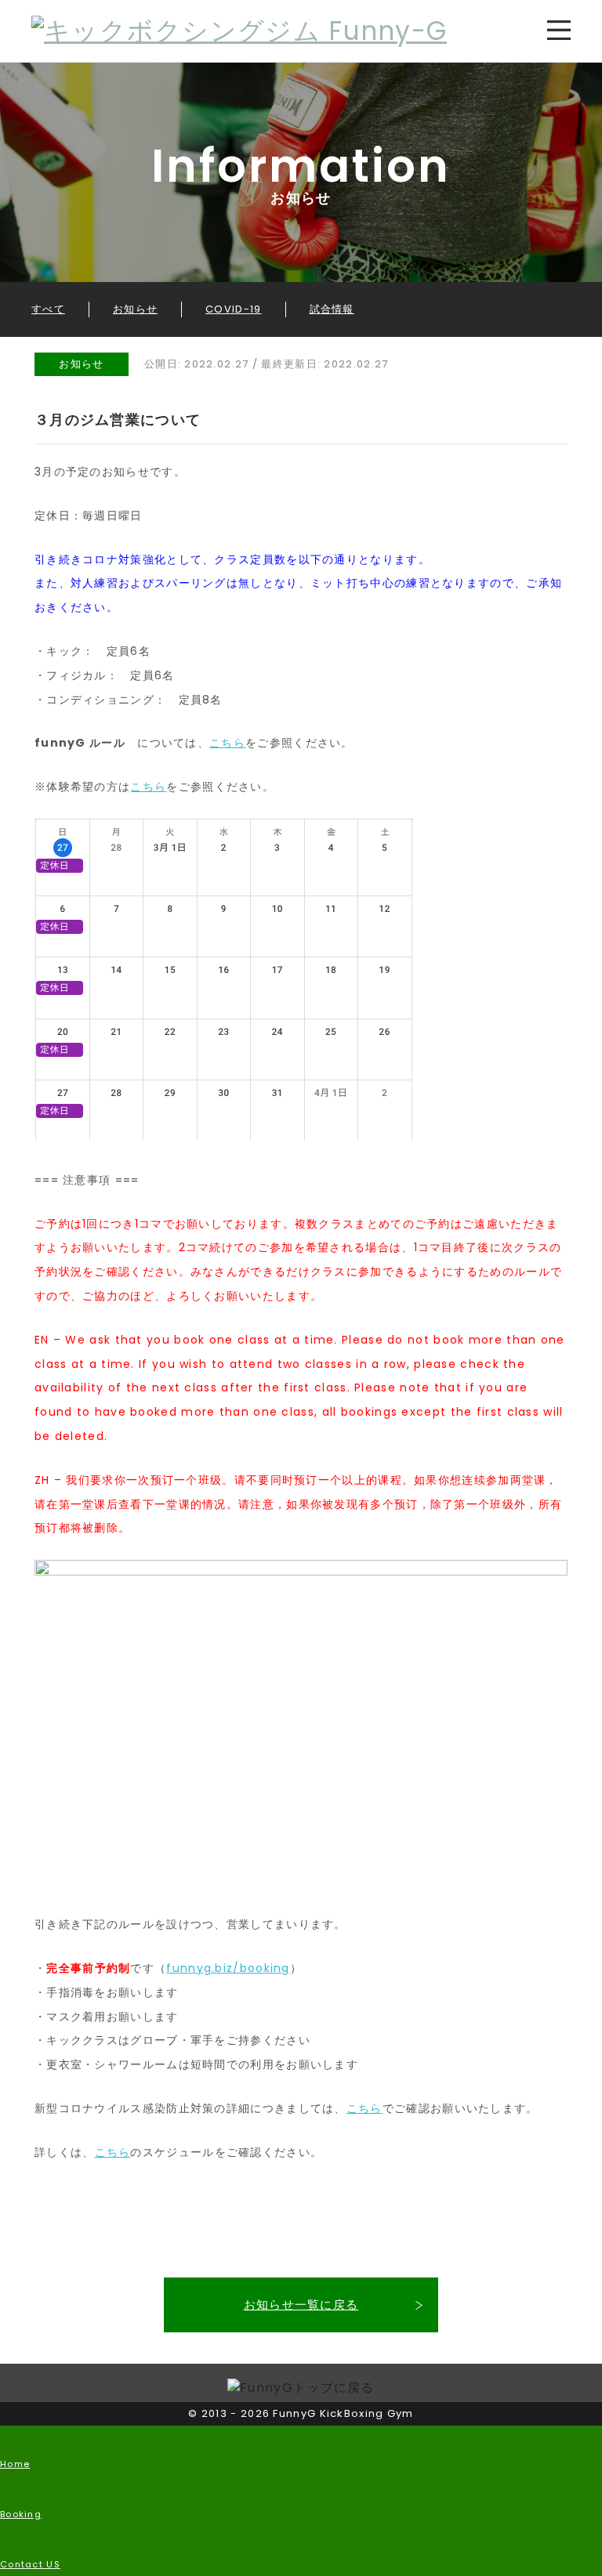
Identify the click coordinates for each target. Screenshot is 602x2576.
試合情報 (332, 309)
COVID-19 (233, 309)
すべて (48, 309)
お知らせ (135, 309)
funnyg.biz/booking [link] (228, 1968)
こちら (227, 743)
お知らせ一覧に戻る (301, 2305)
